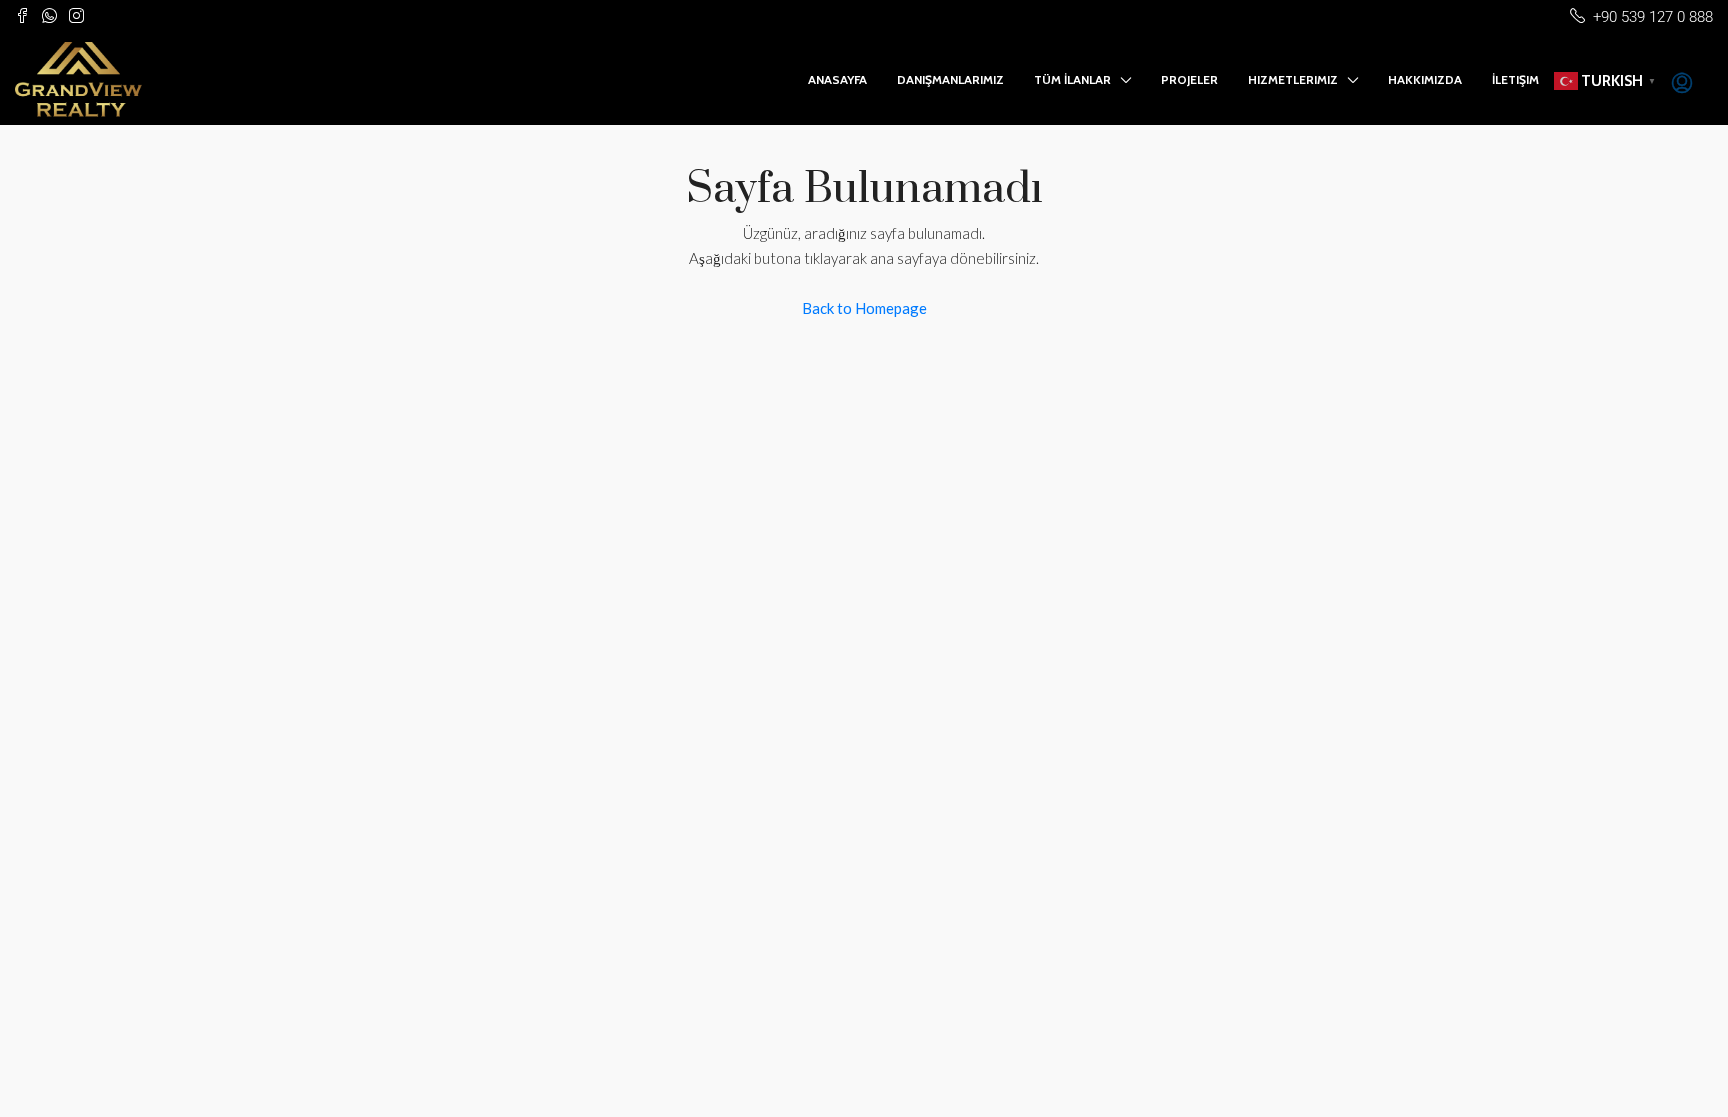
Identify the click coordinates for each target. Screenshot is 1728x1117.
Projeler (1189, 79)
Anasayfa (837, 79)
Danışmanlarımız (950, 79)
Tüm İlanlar (1072, 79)
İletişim (1515, 79)
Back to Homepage (864, 308)
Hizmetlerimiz (1293, 79)
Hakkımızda (1425, 79)
